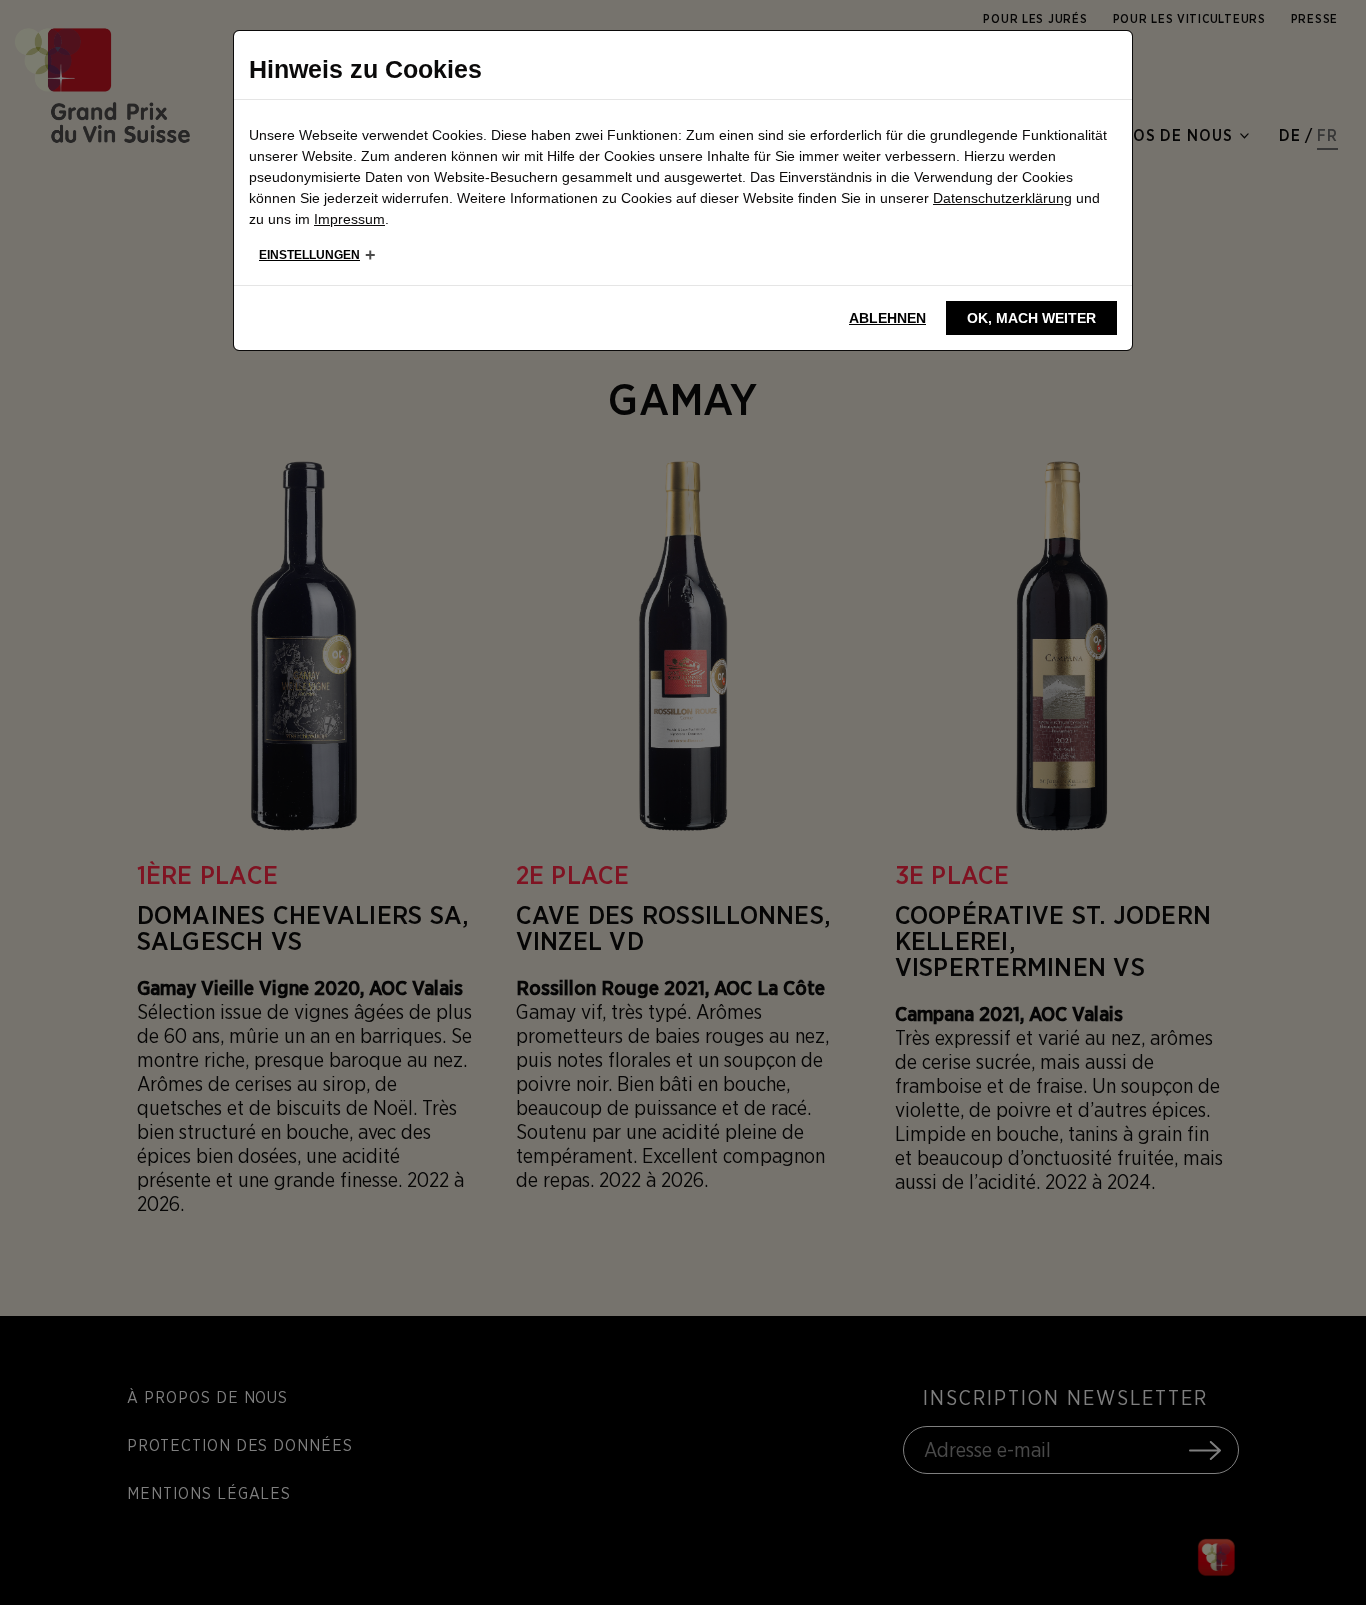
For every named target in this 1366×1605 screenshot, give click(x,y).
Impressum (349, 219)
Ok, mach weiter (1031, 318)
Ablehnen (887, 318)
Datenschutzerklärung (1002, 198)
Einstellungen (309, 255)
